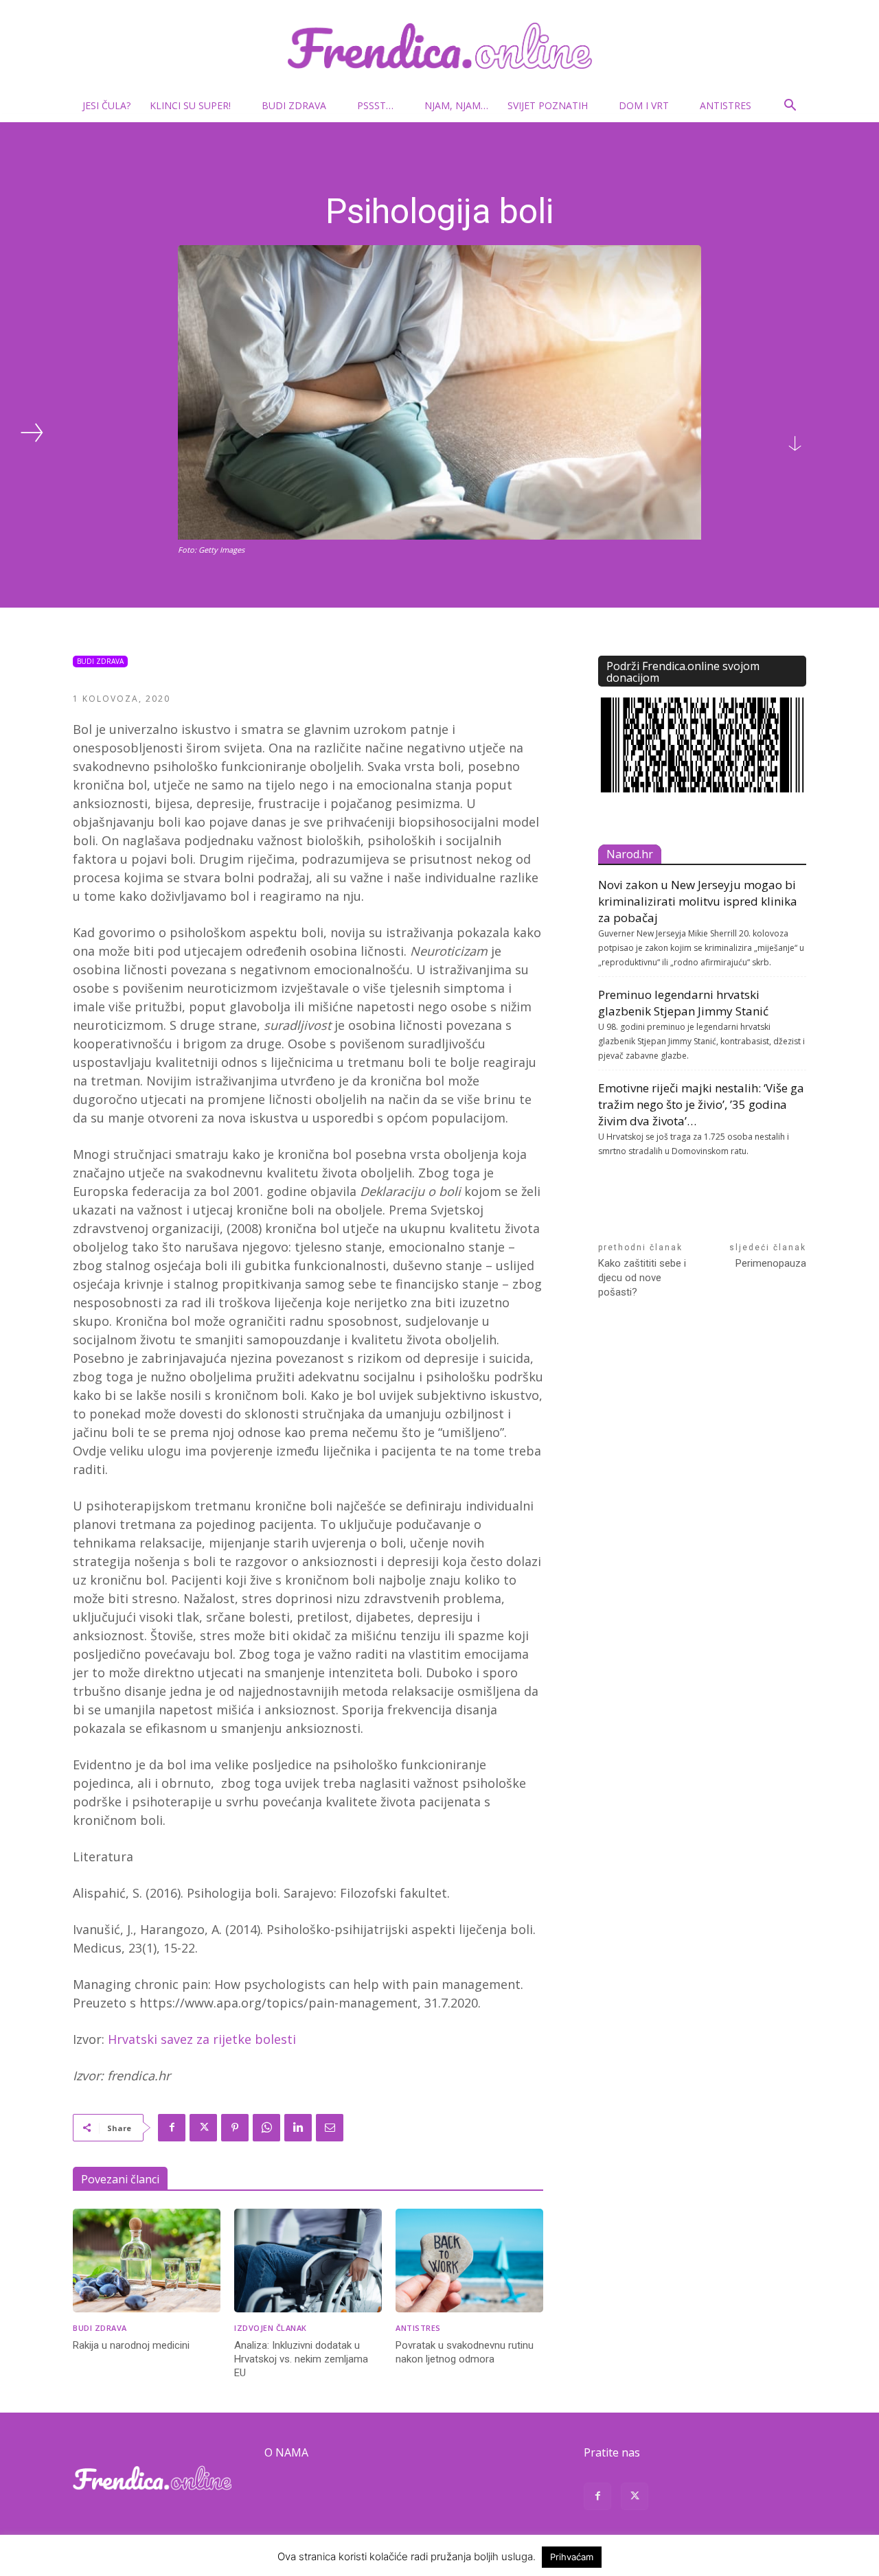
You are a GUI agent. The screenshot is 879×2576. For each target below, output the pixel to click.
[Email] (330, 2128)
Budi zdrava (294, 105)
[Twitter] (203, 2128)
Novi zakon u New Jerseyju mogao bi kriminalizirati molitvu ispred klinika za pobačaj (698, 901)
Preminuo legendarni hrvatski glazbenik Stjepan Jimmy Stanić (683, 1003)
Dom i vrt (644, 105)
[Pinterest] (235, 2128)
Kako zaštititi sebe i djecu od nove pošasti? (642, 1278)
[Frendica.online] (439, 46)
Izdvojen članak (271, 2328)
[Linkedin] (298, 2128)
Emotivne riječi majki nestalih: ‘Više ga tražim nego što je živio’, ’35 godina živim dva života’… (701, 1104)
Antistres (726, 105)
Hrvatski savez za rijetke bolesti (202, 2039)
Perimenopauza (771, 1263)
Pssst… (375, 105)
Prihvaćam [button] (572, 2557)
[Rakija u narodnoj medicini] (147, 2261)
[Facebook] (172, 2128)
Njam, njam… (456, 105)
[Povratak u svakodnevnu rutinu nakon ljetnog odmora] (469, 2261)
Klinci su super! (190, 105)
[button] (790, 107)
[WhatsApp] (266, 2128)
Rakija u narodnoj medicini (131, 2345)
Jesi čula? (106, 105)
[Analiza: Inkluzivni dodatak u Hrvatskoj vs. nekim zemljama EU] (308, 2261)
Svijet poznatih (548, 105)
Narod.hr (630, 854)
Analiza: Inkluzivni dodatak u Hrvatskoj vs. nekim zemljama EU (301, 2359)
